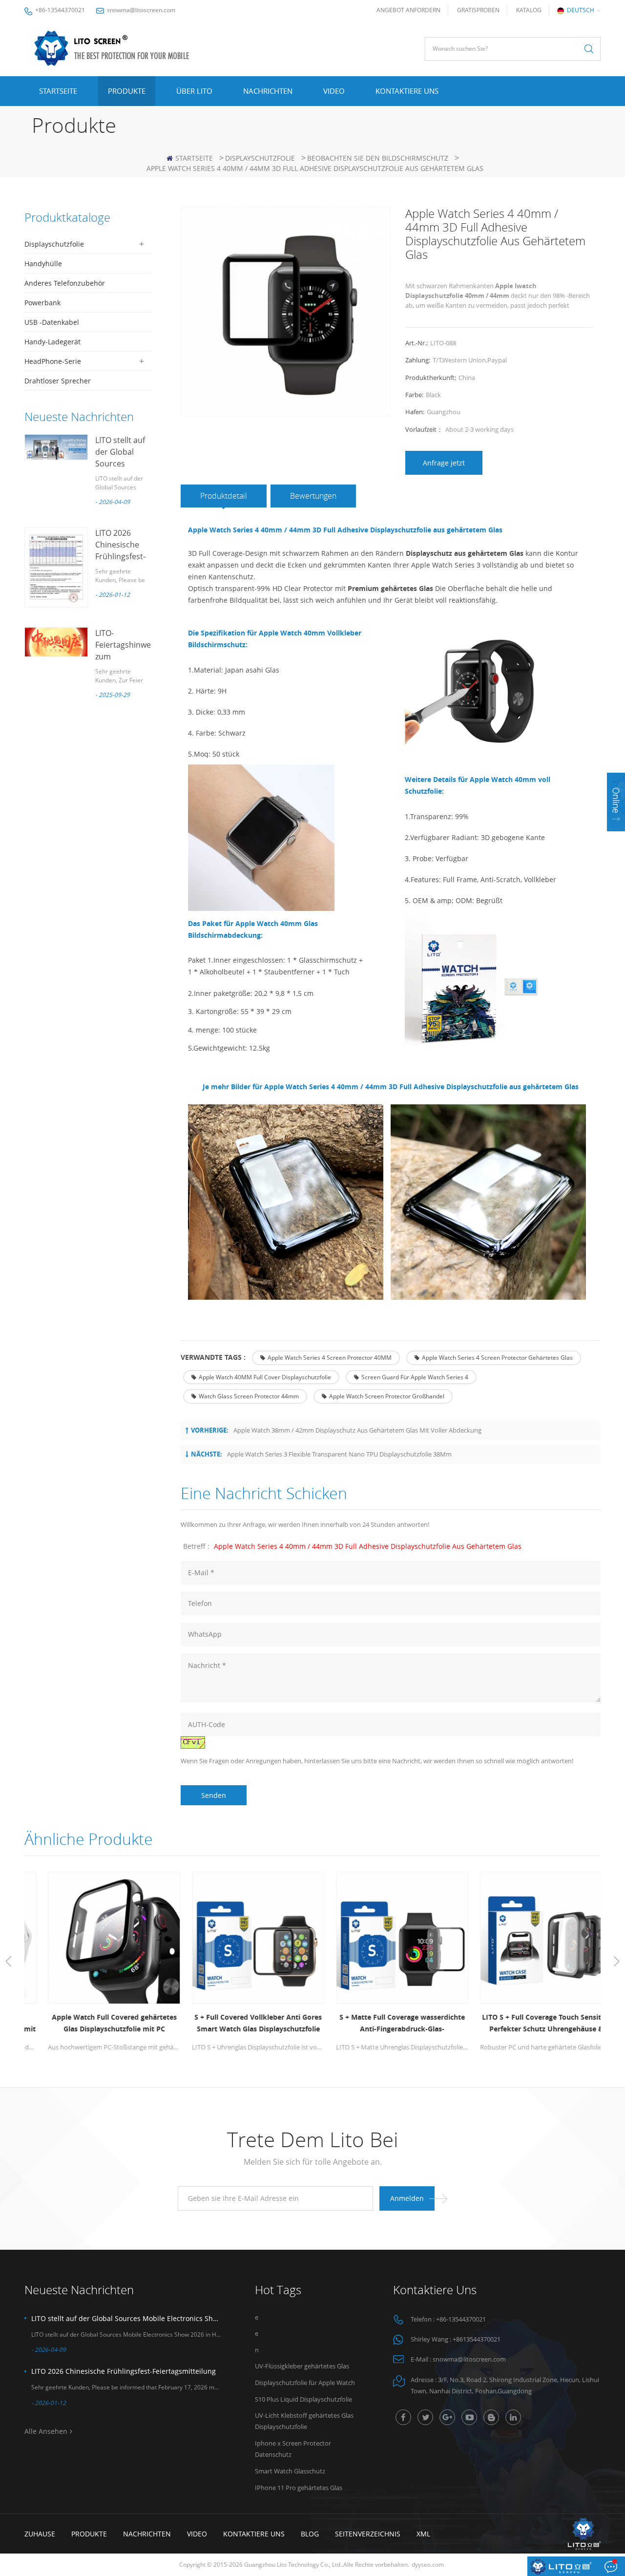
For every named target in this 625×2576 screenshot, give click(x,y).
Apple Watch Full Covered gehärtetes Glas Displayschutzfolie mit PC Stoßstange (97, 2024)
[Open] (616, 802)
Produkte (127, 91)
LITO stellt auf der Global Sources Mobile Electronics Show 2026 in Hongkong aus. (126, 2318)
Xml (423, 2534)
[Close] (616, 837)
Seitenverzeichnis (368, 2534)
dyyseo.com (428, 2565)
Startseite (58, 91)
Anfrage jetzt (444, 463)
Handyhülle (43, 264)
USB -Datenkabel (52, 322)
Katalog (529, 10)
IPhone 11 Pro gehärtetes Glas (299, 2488)
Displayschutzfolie (260, 158)
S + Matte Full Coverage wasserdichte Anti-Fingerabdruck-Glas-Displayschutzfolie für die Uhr (385, 2024)
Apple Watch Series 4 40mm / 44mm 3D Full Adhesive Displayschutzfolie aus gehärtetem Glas (368, 1546)
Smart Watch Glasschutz (290, 2471)
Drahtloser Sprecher (58, 381)
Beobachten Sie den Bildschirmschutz (378, 158)
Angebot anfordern (408, 10)
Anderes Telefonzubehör (65, 283)
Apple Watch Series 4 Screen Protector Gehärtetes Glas (497, 1358)
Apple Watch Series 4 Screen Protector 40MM (330, 1358)
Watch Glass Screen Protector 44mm (249, 1396)
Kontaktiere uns (407, 91)
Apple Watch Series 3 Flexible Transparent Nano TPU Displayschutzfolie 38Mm (339, 1454)
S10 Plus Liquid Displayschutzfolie (303, 2399)
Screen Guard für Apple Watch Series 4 (415, 1377)
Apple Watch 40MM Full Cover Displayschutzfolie (265, 1377)
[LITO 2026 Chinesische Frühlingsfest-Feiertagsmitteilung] (56, 567)
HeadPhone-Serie (53, 361)
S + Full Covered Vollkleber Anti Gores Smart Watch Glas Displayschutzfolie (240, 2023)
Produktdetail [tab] (224, 496)
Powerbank (42, 303)
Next (616, 1962)
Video (334, 91)
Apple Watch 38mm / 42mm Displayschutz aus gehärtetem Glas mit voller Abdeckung (357, 1430)
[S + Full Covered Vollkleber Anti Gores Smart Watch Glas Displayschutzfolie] (240, 1938)
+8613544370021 (477, 2339)
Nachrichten (268, 91)
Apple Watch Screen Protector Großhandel (387, 1396)
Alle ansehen (46, 2431)
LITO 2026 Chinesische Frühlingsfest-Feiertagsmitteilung (124, 2371)
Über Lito (194, 91)
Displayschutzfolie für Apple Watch (305, 2383)
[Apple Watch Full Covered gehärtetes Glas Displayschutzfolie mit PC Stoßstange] (96, 1938)
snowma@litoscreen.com (141, 10)
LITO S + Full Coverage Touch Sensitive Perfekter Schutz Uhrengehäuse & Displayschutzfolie (529, 2024)
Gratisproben (478, 10)
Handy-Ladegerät (52, 342)
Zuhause (40, 2534)
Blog (310, 2534)
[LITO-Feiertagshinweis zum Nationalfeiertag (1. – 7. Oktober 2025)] (56, 642)
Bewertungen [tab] (313, 496)
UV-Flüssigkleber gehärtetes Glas (302, 2366)
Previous (9, 1962)
